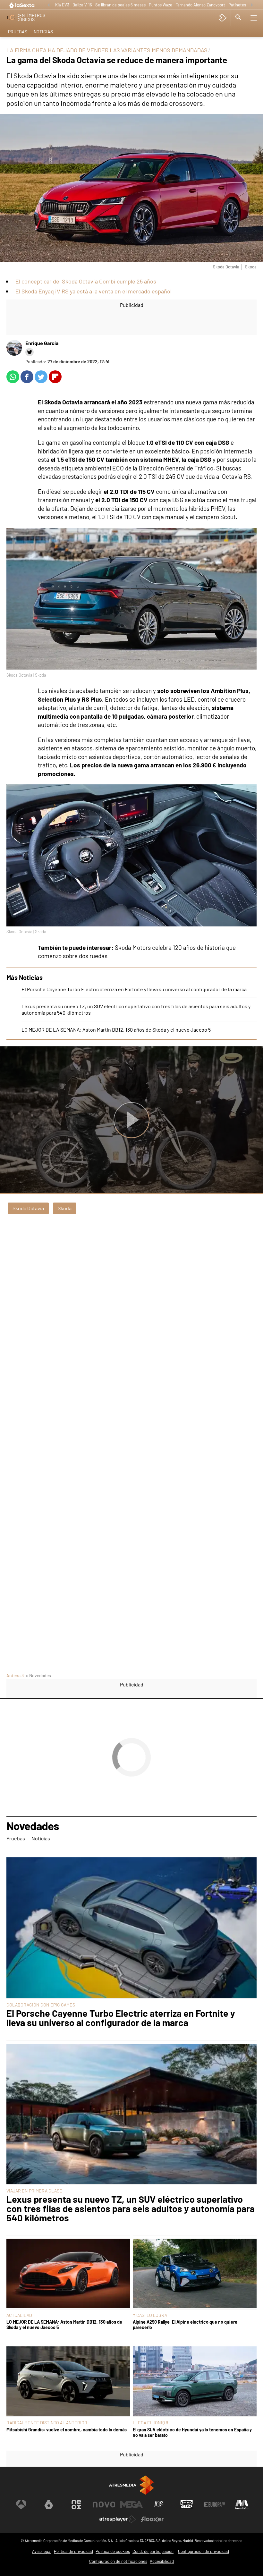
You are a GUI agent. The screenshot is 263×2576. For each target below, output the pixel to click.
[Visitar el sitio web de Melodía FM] (242, 2504)
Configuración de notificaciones (118, 2561)
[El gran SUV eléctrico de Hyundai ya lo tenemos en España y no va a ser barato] (195, 2382)
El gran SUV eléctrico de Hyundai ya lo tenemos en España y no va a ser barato (192, 2432)
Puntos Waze (161, 5)
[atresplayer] (223, 18)
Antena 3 (15, 1675)
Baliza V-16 (82, 5)
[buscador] (238, 18)
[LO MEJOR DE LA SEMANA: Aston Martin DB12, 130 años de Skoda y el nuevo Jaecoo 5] (68, 2274)
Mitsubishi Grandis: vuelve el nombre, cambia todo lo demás (67, 2430)
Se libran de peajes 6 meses (120, 5)
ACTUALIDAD (19, 2315)
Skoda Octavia (28, 1208)
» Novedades (38, 1675)
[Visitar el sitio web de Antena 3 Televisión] (21, 2504)
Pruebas (18, 32)
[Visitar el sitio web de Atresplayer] (118, 2519)
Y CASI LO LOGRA (150, 2315)
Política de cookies (113, 2551)
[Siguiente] (252, 5)
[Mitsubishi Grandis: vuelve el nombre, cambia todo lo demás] (68, 2382)
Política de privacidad (73, 2551)
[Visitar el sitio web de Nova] (104, 2504)
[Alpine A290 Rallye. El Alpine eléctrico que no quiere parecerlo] (195, 2274)
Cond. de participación (153, 2551)
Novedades (33, 1826)
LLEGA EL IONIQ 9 (150, 2423)
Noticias (43, 32)
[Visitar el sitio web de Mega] (131, 2504)
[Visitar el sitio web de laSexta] (49, 2504)
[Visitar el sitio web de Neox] (76, 2504)
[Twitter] (30, 352)
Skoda (65, 1208)
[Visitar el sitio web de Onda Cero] (187, 2504)
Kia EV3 (62, 5)
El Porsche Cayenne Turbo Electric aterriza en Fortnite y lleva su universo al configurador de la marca (134, 989)
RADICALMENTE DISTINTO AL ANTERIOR (47, 2423)
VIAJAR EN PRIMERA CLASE (34, 2191)
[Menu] (254, 18)
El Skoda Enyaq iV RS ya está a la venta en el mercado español (93, 291)
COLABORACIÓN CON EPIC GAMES (41, 2005)
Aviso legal (42, 2551)
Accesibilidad (162, 2561)
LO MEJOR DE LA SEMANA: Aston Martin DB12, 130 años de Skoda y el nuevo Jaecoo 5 (116, 1030)
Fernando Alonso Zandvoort (200, 5)
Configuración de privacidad (204, 2551)
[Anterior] (49, 5)
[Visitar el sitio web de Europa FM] (214, 2504)
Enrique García (42, 343)
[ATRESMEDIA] (131, 2485)
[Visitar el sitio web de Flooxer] (152, 2519)
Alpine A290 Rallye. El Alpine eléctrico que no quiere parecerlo (185, 2325)
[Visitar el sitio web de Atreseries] (159, 2504)
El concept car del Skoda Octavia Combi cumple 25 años (86, 281)
